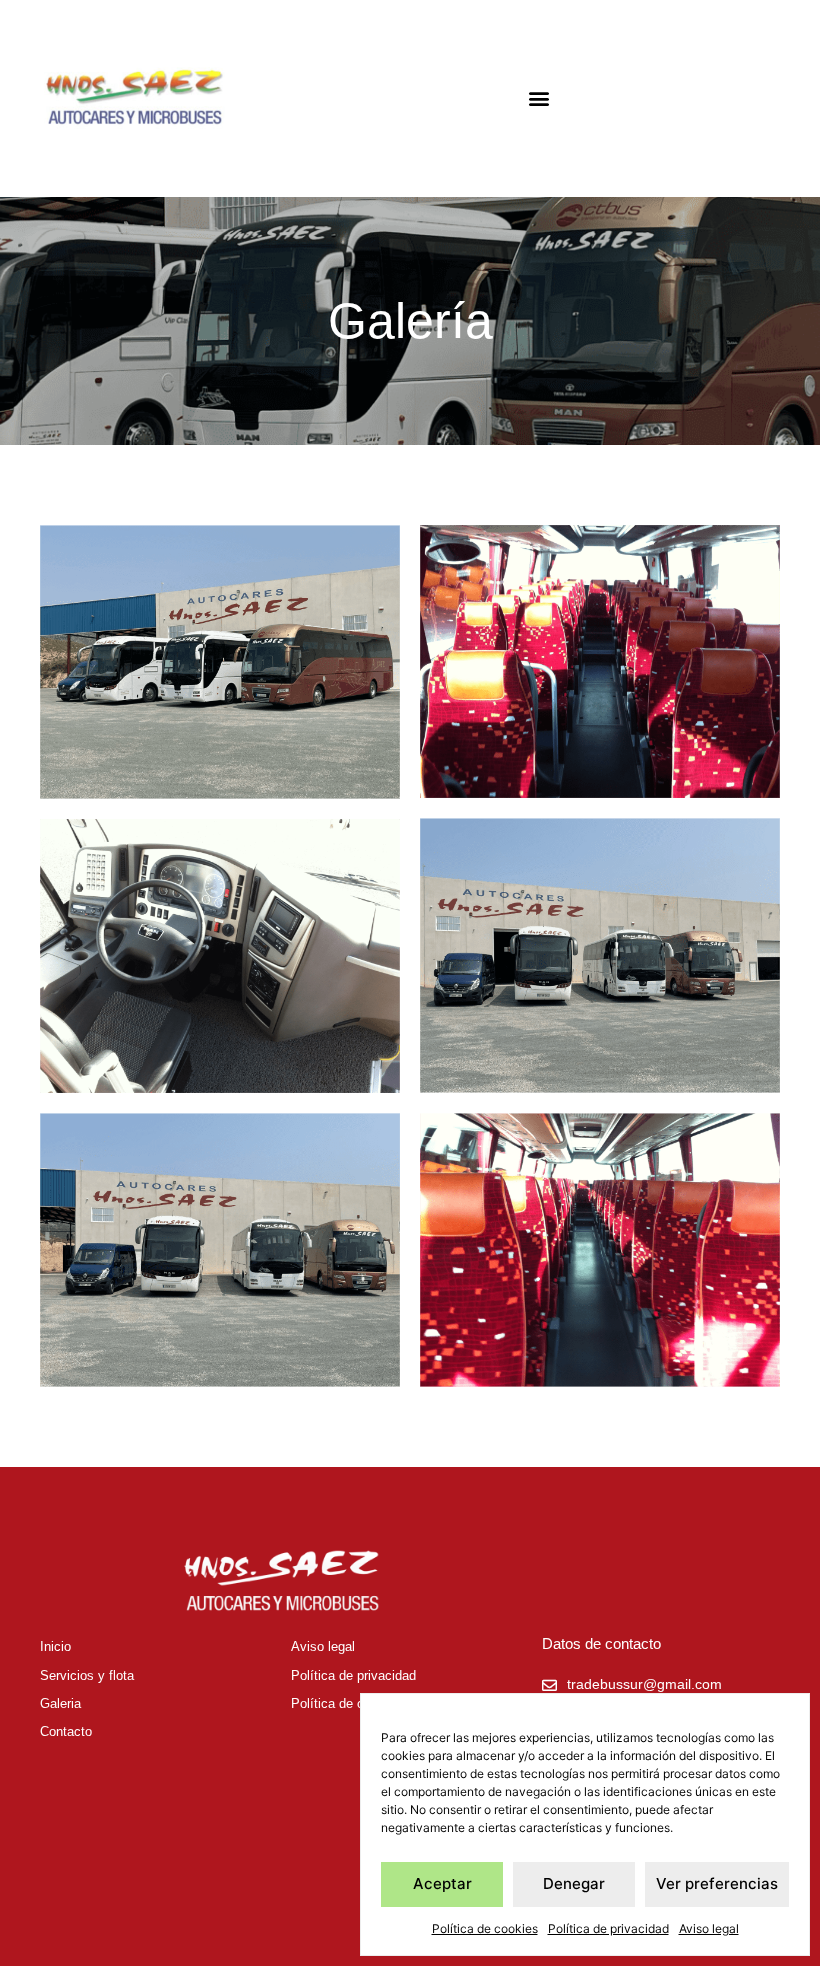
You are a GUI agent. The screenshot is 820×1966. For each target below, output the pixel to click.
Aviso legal (709, 1928)
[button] (539, 98)
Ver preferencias (717, 1883)
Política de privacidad (608, 1928)
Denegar (574, 1883)
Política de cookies (485, 1928)
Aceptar (442, 1883)
